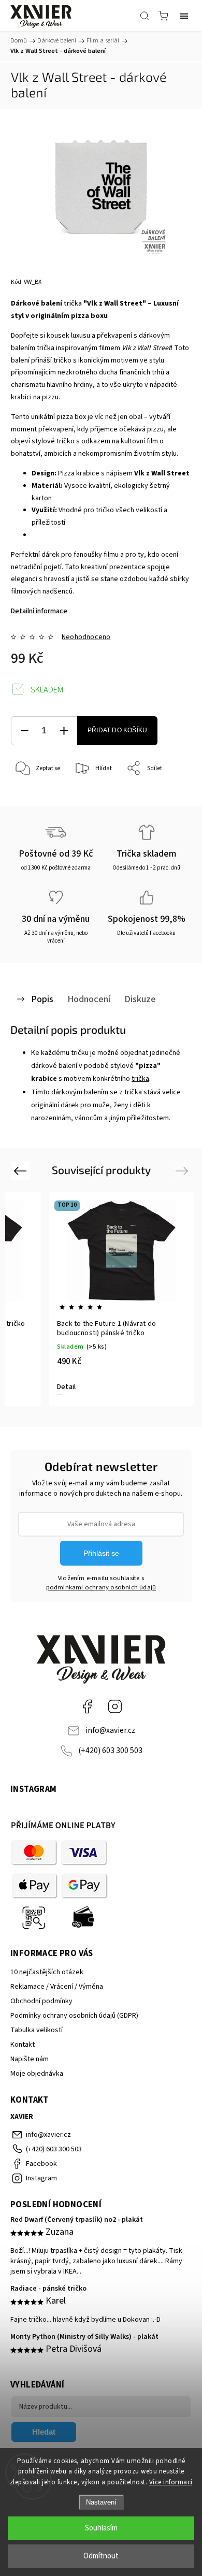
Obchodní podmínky (41, 2001)
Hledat (44, 2432)
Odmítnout (101, 2556)
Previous (21, 1171)
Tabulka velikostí (37, 2030)
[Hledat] (145, 16)
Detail (66, 1387)
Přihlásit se (101, 1553)
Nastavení (101, 2502)
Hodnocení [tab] (89, 999)
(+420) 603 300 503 (110, 1750)
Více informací (171, 2482)
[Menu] (184, 16)
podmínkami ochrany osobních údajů (101, 1587)
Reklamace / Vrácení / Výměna (57, 1987)
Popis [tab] (42, 999)
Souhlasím (101, 2528)
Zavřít (169, 795)
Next (184, 1171)
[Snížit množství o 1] (24, 731)
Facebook (87, 1706)
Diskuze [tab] (140, 999)
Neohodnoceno (86, 637)
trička (73, 303)
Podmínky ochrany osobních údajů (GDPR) (74, 2016)
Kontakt (23, 2045)
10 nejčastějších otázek (47, 1972)
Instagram (115, 1706)
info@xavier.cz (110, 1730)
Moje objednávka (37, 2074)
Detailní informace (39, 611)
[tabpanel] (121, 1299)
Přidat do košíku (117, 730)
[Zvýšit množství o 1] (64, 731)
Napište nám (30, 2059)
